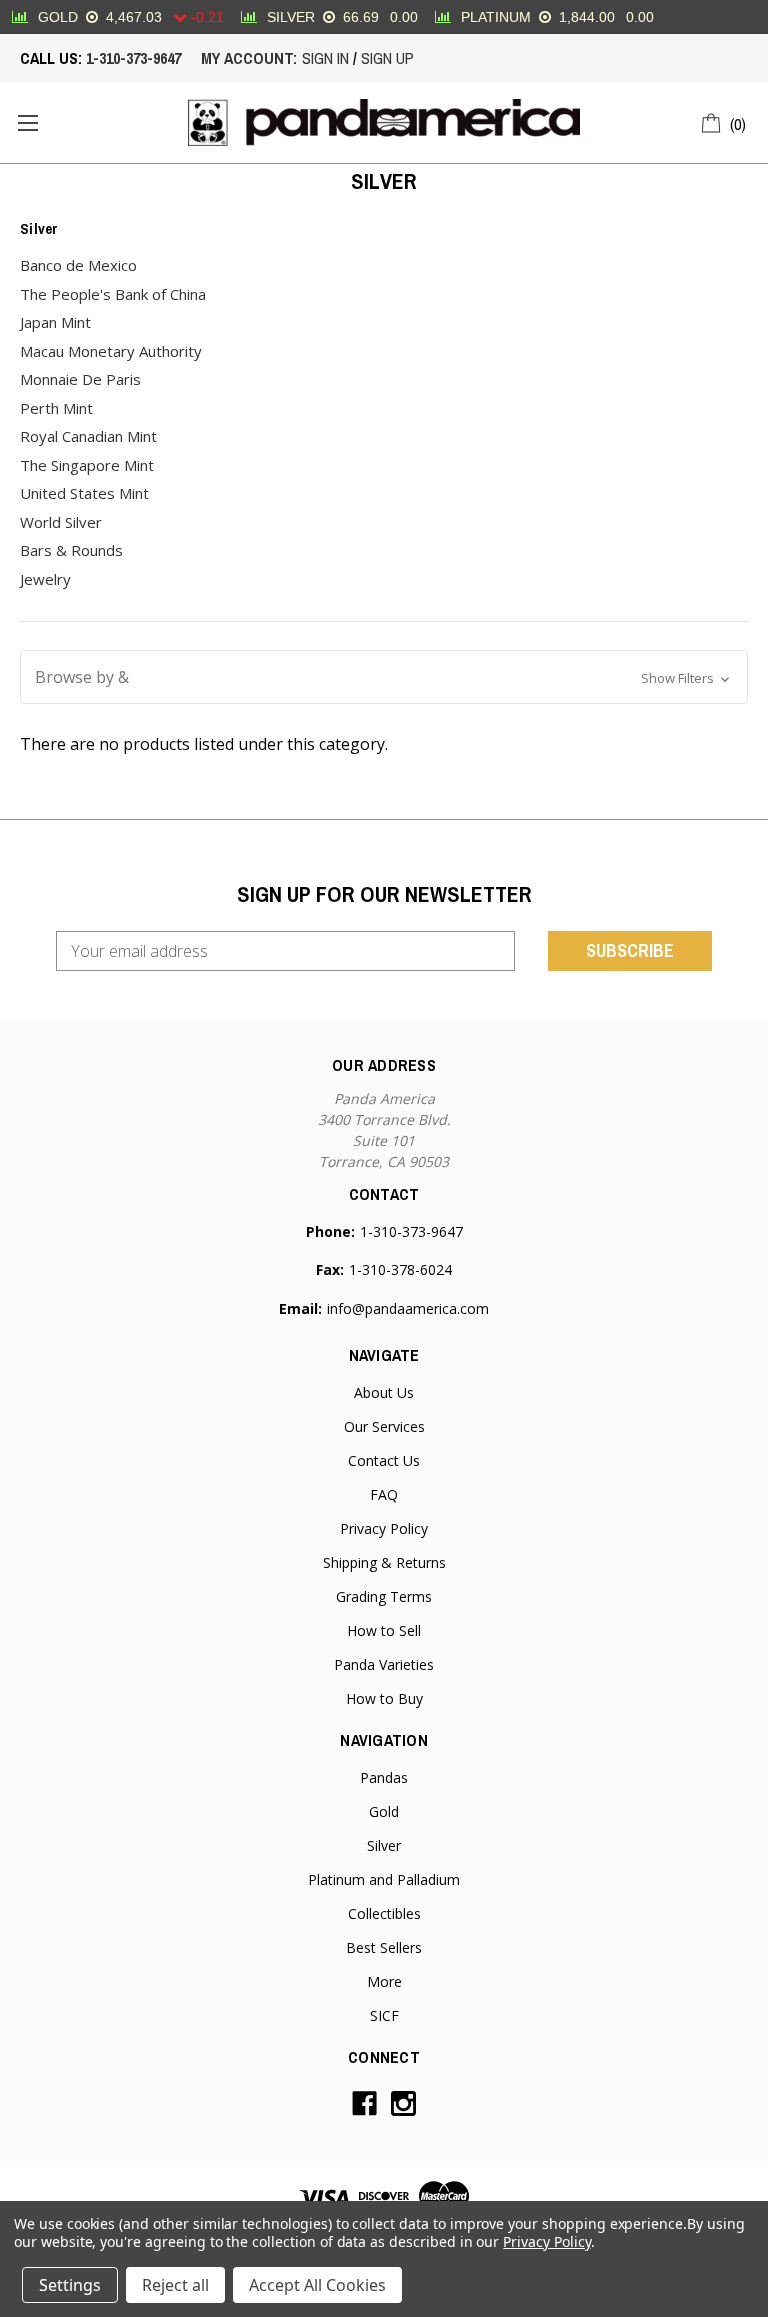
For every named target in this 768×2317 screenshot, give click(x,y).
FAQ (384, 1494)
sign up (387, 58)
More (384, 1981)
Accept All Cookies (317, 2285)
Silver (384, 1845)
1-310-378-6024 (400, 1269)
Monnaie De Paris (80, 379)
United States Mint (84, 493)
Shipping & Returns (384, 1562)
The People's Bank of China (113, 294)
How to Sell (384, 1630)
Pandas (384, 1777)
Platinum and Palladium (384, 1879)
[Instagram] (403, 2103)
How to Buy (384, 1698)
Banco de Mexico (78, 265)
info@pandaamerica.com (408, 1308)
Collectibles (384, 1913)
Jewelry (45, 579)
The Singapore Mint (87, 465)
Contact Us (384, 1460)
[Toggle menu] (27, 122)
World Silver (61, 522)
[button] (384, 677)
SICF (384, 2015)
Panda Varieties (384, 1664)
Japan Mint (55, 322)
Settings (70, 2285)
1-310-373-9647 (133, 58)
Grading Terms (384, 1596)
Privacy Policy (384, 1528)
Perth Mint (56, 408)
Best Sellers (384, 1947)
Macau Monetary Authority (111, 351)
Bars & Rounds (71, 550)
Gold (384, 1811)
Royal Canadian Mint (88, 436)
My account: (249, 58)
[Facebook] (364, 2103)
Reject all (175, 2285)
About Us (384, 1392)
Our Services (384, 1426)
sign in (325, 58)
